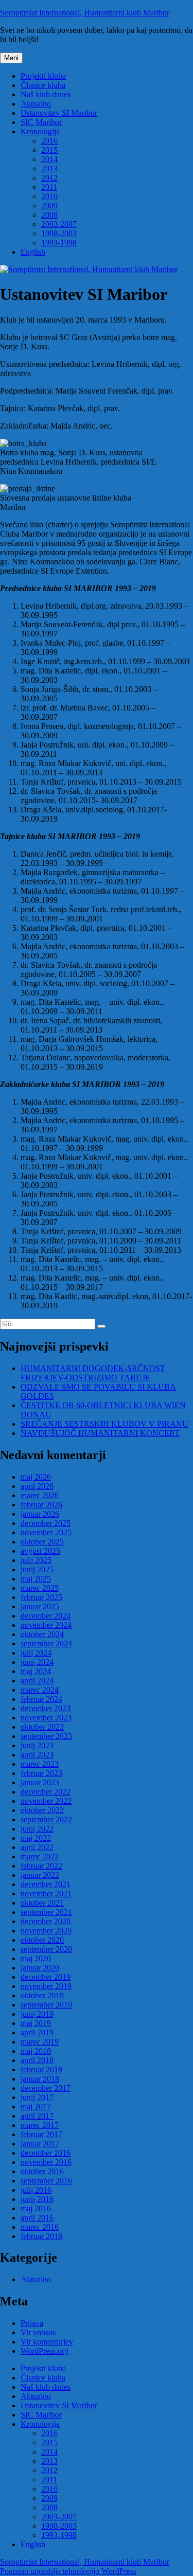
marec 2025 (40, 1588)
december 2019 (46, 1977)
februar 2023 (41, 1773)
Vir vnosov (39, 2332)
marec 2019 (40, 2042)
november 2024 (46, 1625)
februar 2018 (41, 2069)
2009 (49, 206)
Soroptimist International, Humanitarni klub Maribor (85, 13)
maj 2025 (36, 1579)
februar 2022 (41, 1866)
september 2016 (46, 2181)
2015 (49, 150)
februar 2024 (41, 1699)
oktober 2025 (42, 1542)
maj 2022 (36, 1838)
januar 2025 (40, 1606)
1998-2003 (59, 233)
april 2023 (37, 1755)
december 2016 (46, 2153)
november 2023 (46, 1718)
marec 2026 (40, 1495)
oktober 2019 (42, 1995)
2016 (49, 141)
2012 (49, 178)
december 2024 (46, 1616)
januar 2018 (40, 2079)
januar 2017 (40, 2144)
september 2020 (46, 1949)
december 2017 (46, 2088)
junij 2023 (37, 1745)
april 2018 (37, 2060)
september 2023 (46, 1736)
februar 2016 (41, 2236)
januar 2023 (40, 1782)
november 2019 (46, 1986)
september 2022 (46, 1819)
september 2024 (46, 1644)
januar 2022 (40, 1875)
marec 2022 (40, 1857)
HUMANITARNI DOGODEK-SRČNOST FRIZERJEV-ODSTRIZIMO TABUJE (93, 1373)
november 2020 (46, 1931)
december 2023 (46, 1708)
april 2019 (37, 2032)
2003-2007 (59, 224)
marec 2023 (40, 1764)
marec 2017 (40, 2125)
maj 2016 (36, 2208)
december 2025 (46, 1523)
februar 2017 (41, 2134)
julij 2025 (36, 1560)
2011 (49, 187)
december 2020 (46, 1921)
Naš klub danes (46, 94)
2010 (49, 196)
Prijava (32, 2323)
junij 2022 (37, 1829)
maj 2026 (36, 1477)
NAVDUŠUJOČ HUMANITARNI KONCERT (100, 1433)
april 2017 (37, 2116)
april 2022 (37, 1847)
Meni (11, 58)
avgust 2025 (40, 1551)
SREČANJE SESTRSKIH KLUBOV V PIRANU (104, 1424)
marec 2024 (40, 1690)
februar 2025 (41, 1597)
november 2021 (46, 1894)
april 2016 (37, 2218)
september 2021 (46, 1912)
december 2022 (46, 1792)
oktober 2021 (42, 1903)
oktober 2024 (42, 1634)
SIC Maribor (41, 122)
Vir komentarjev (47, 2342)
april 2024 (37, 1681)
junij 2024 (37, 1662)
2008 (49, 215)
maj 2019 (36, 2023)
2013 (49, 168)
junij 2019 (37, 2014)
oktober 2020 (42, 1940)
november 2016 (46, 2162)
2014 (49, 159)
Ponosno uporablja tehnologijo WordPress (68, 2571)
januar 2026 (40, 1514)
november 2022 (46, 1801)
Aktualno (36, 104)
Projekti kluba (43, 76)
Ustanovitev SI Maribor (59, 113)
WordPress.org (45, 2351)
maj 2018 (36, 2051)
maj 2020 (36, 1958)
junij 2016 (37, 2199)
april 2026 (37, 1486)
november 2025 (46, 1532)
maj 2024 (36, 1671)
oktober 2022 (42, 1810)
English (33, 252)
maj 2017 (36, 2107)
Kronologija (40, 131)
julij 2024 (36, 1653)
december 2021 (46, 1884)
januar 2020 (40, 1968)
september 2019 (46, 2005)
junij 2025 (37, 1569)
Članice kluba (43, 85)
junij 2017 (37, 2097)
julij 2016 (36, 2190)
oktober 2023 (42, 1727)
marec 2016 (40, 2227)
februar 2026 (41, 1505)
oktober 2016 (42, 2171)
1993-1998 (59, 243)
